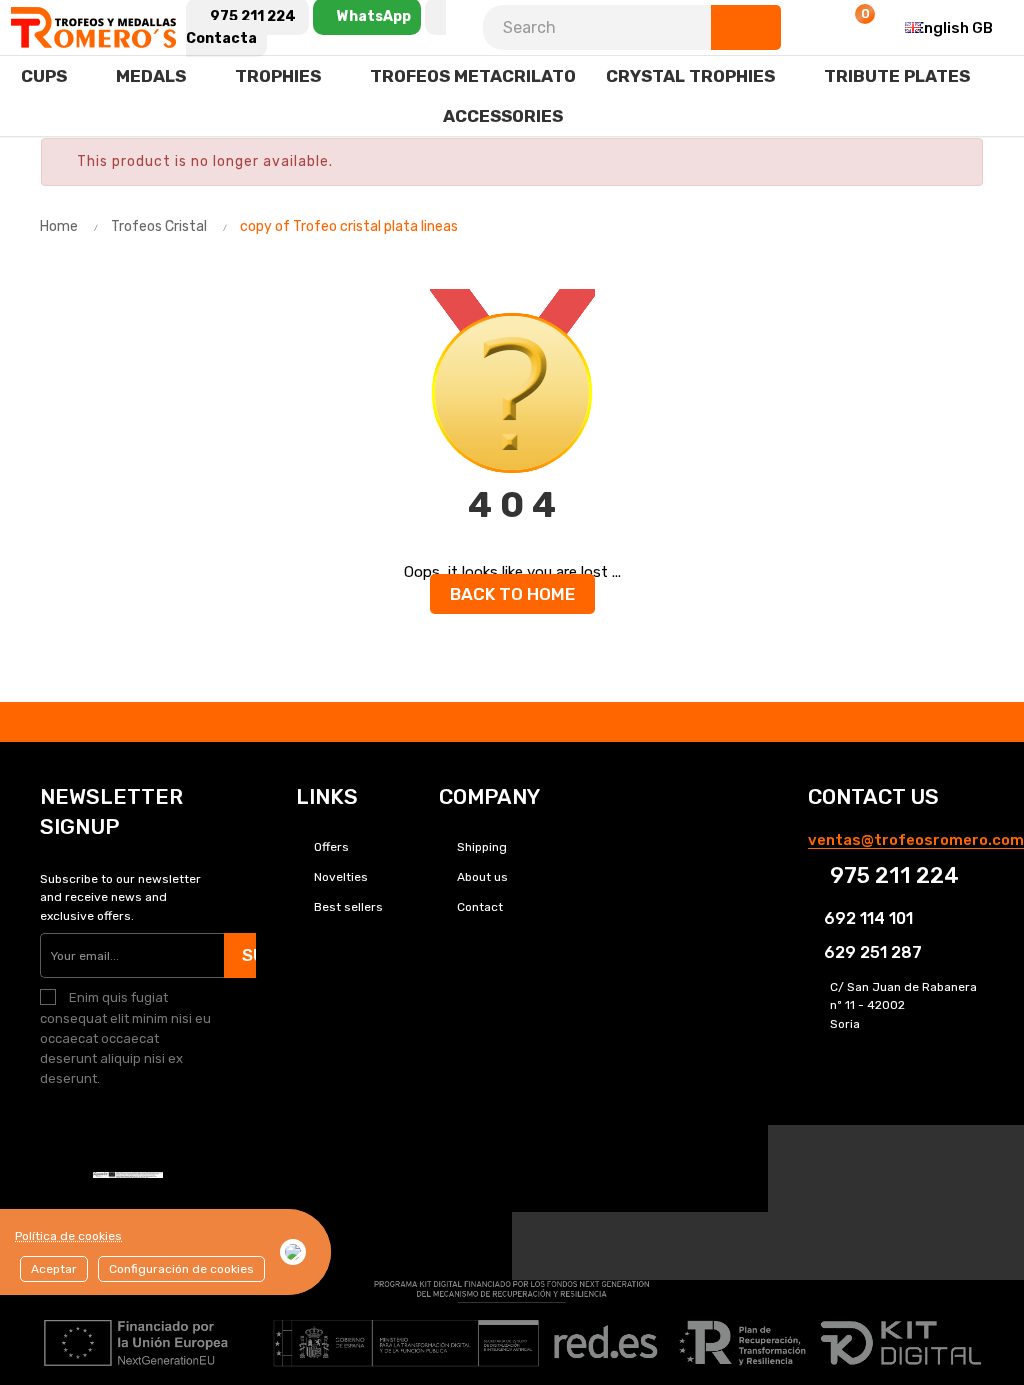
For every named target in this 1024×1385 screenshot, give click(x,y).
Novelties (341, 877)
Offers (331, 847)
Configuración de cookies (181, 1269)
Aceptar (54, 1269)
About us (482, 877)
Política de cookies (68, 1236)
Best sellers (348, 907)
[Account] (805, 28)
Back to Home (512, 594)
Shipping (482, 847)
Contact (480, 907)
